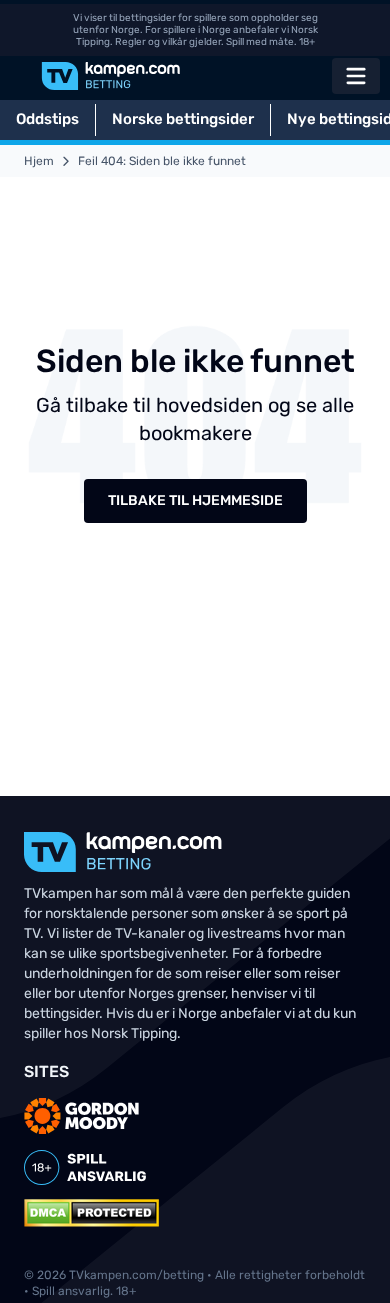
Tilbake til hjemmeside (195, 500)
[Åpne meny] (356, 76)
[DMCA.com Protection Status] (91, 1213)
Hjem (39, 161)
